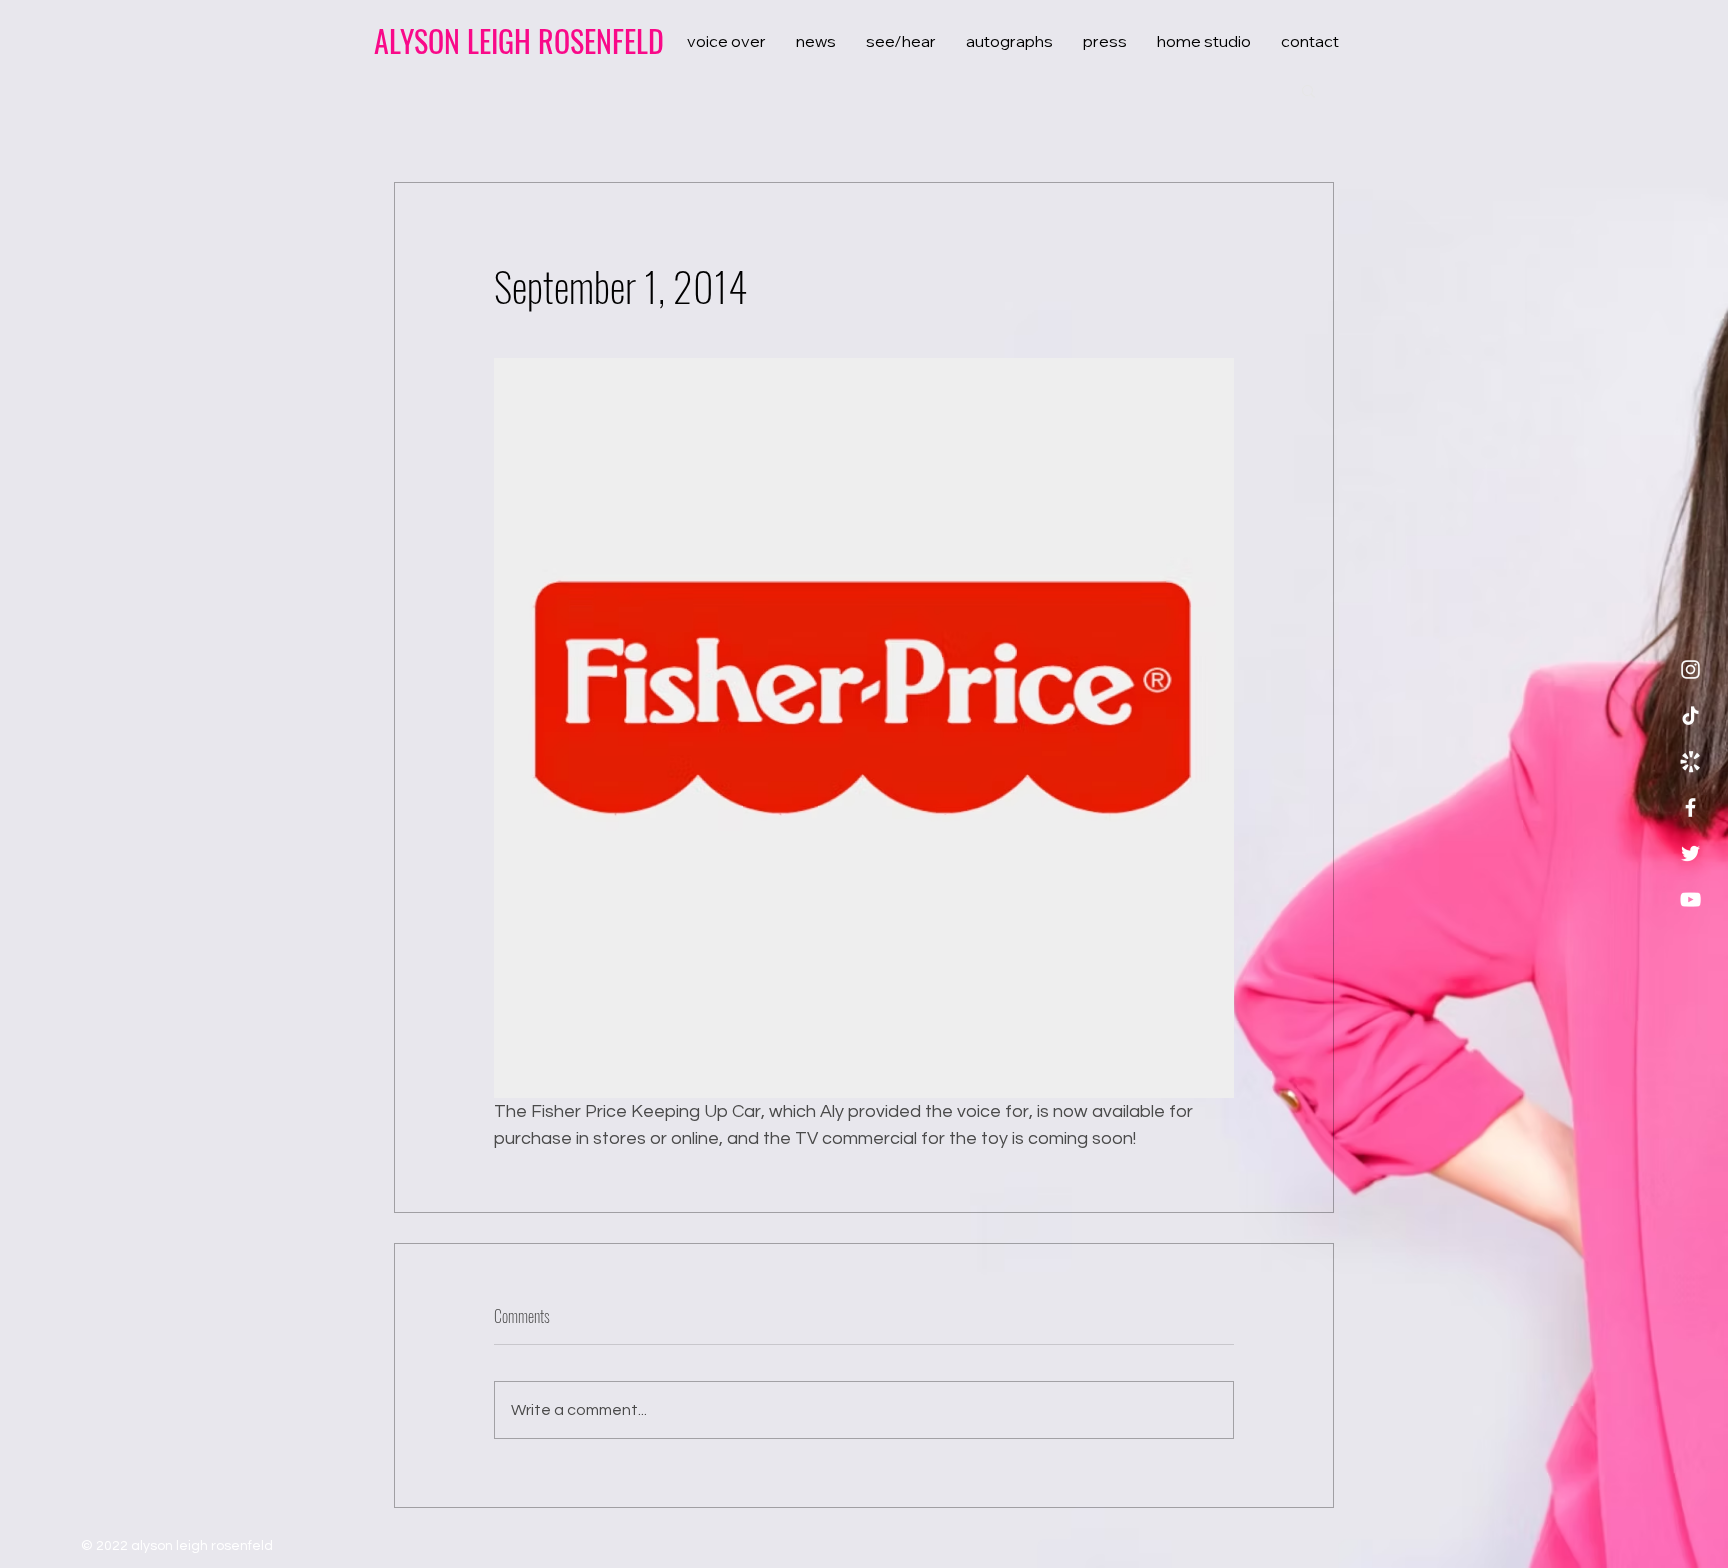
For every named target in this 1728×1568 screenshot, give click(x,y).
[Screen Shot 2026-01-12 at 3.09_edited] (1690, 761)
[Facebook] (1690, 807)
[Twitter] (1690, 853)
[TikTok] (1690, 715)
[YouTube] (1690, 899)
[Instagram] (1690, 669)
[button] (1308, 90)
